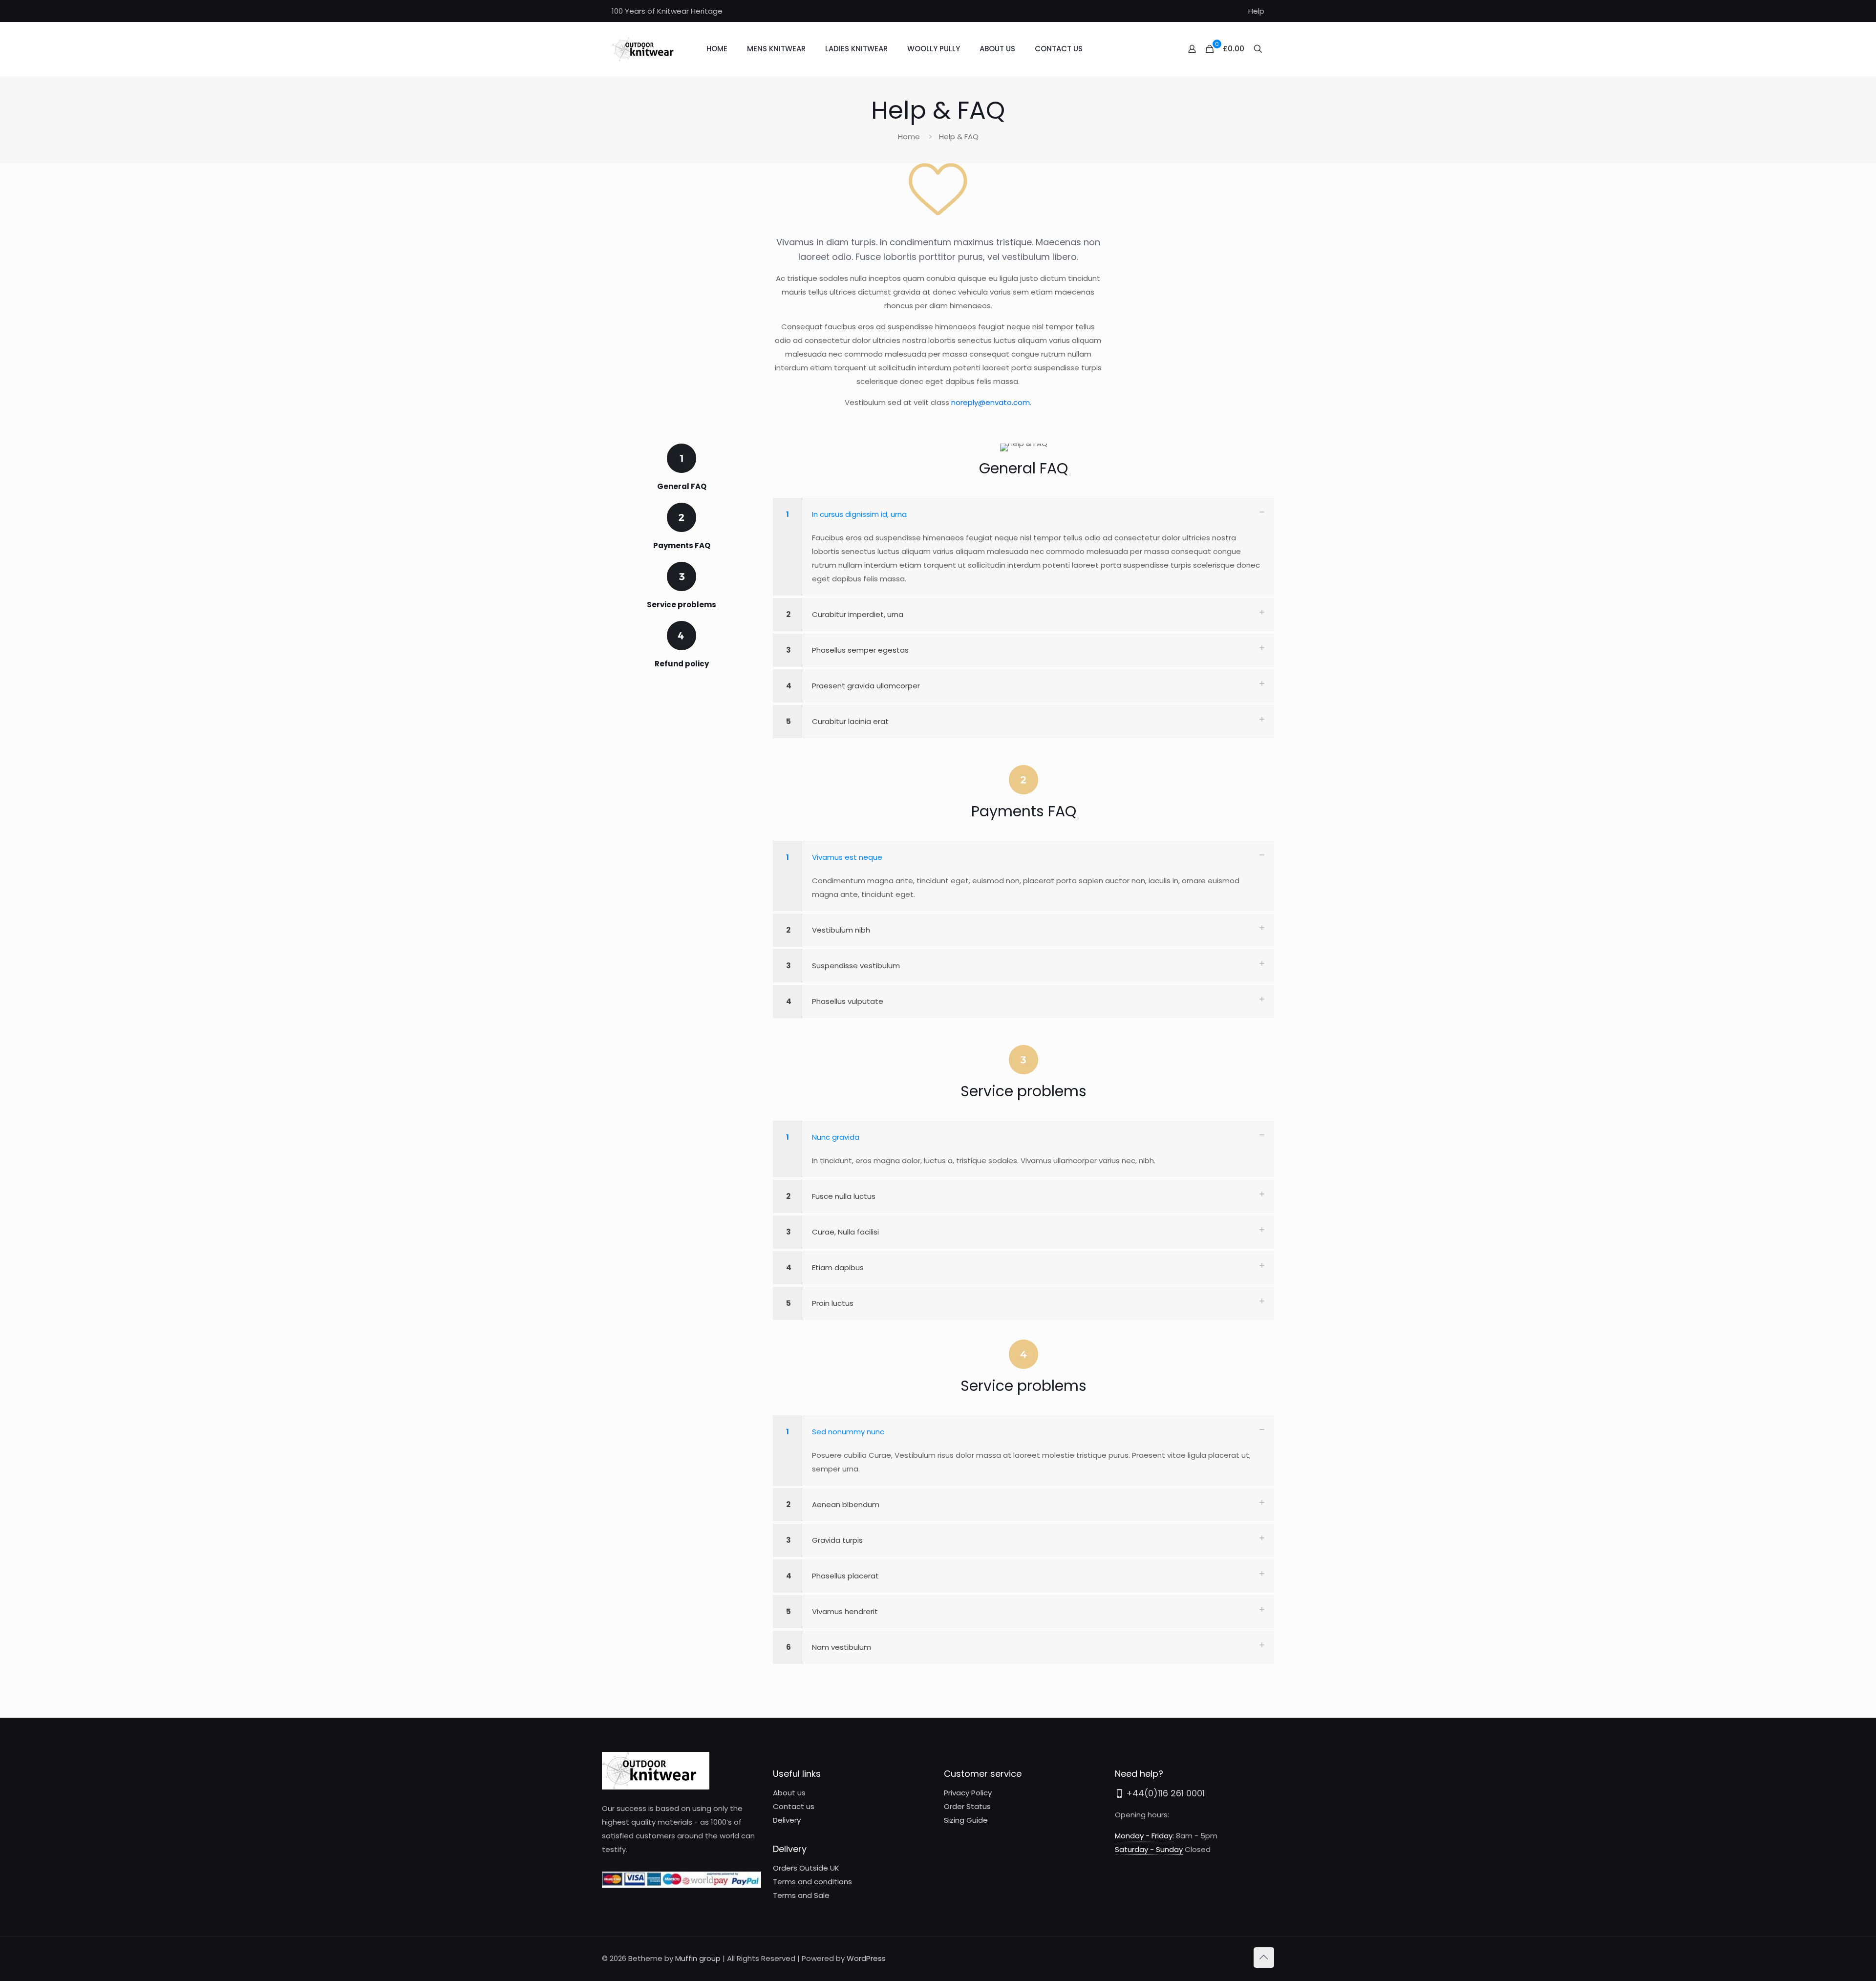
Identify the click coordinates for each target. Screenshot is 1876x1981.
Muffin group (698, 1958)
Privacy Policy (968, 1793)
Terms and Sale (801, 1895)
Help (1256, 11)
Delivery (787, 1820)
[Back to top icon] (1264, 1958)
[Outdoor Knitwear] (647, 49)
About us (789, 1793)
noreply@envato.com (991, 402)
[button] (1023, 547)
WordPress (866, 1958)
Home (909, 137)
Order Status (967, 1806)
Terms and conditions (812, 1882)
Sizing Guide (966, 1820)
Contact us (794, 1806)
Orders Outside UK (806, 1868)
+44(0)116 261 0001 (1164, 1793)
